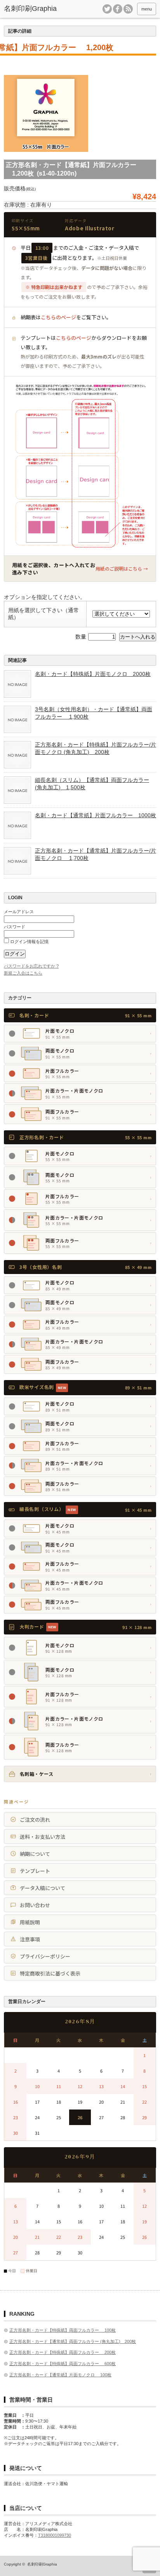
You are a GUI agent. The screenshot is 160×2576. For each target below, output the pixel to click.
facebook (118, 9)
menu (147, 9)
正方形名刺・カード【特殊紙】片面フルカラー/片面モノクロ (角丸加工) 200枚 (96, 748)
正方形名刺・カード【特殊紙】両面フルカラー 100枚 (63, 2330)
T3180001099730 (55, 2535)
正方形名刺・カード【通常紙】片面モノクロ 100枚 (60, 2375)
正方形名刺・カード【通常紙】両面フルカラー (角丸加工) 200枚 (73, 2341)
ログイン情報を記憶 (29, 942)
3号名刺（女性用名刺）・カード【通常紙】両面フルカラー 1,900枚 (94, 713)
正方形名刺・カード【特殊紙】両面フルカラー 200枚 (63, 2352)
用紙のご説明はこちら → (122, 568)
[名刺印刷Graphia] (36, 9)
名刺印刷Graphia (42, 2564)
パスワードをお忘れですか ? (31, 966)
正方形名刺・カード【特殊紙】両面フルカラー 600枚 (63, 2364)
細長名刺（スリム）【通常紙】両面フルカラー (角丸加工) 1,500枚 (92, 783)
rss (128, 9)
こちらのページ (58, 317)
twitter (107, 9)
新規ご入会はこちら (23, 973)
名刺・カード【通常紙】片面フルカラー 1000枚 (96, 815)
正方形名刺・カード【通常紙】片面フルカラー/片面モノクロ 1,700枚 (96, 854)
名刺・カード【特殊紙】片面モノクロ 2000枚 (93, 674)
